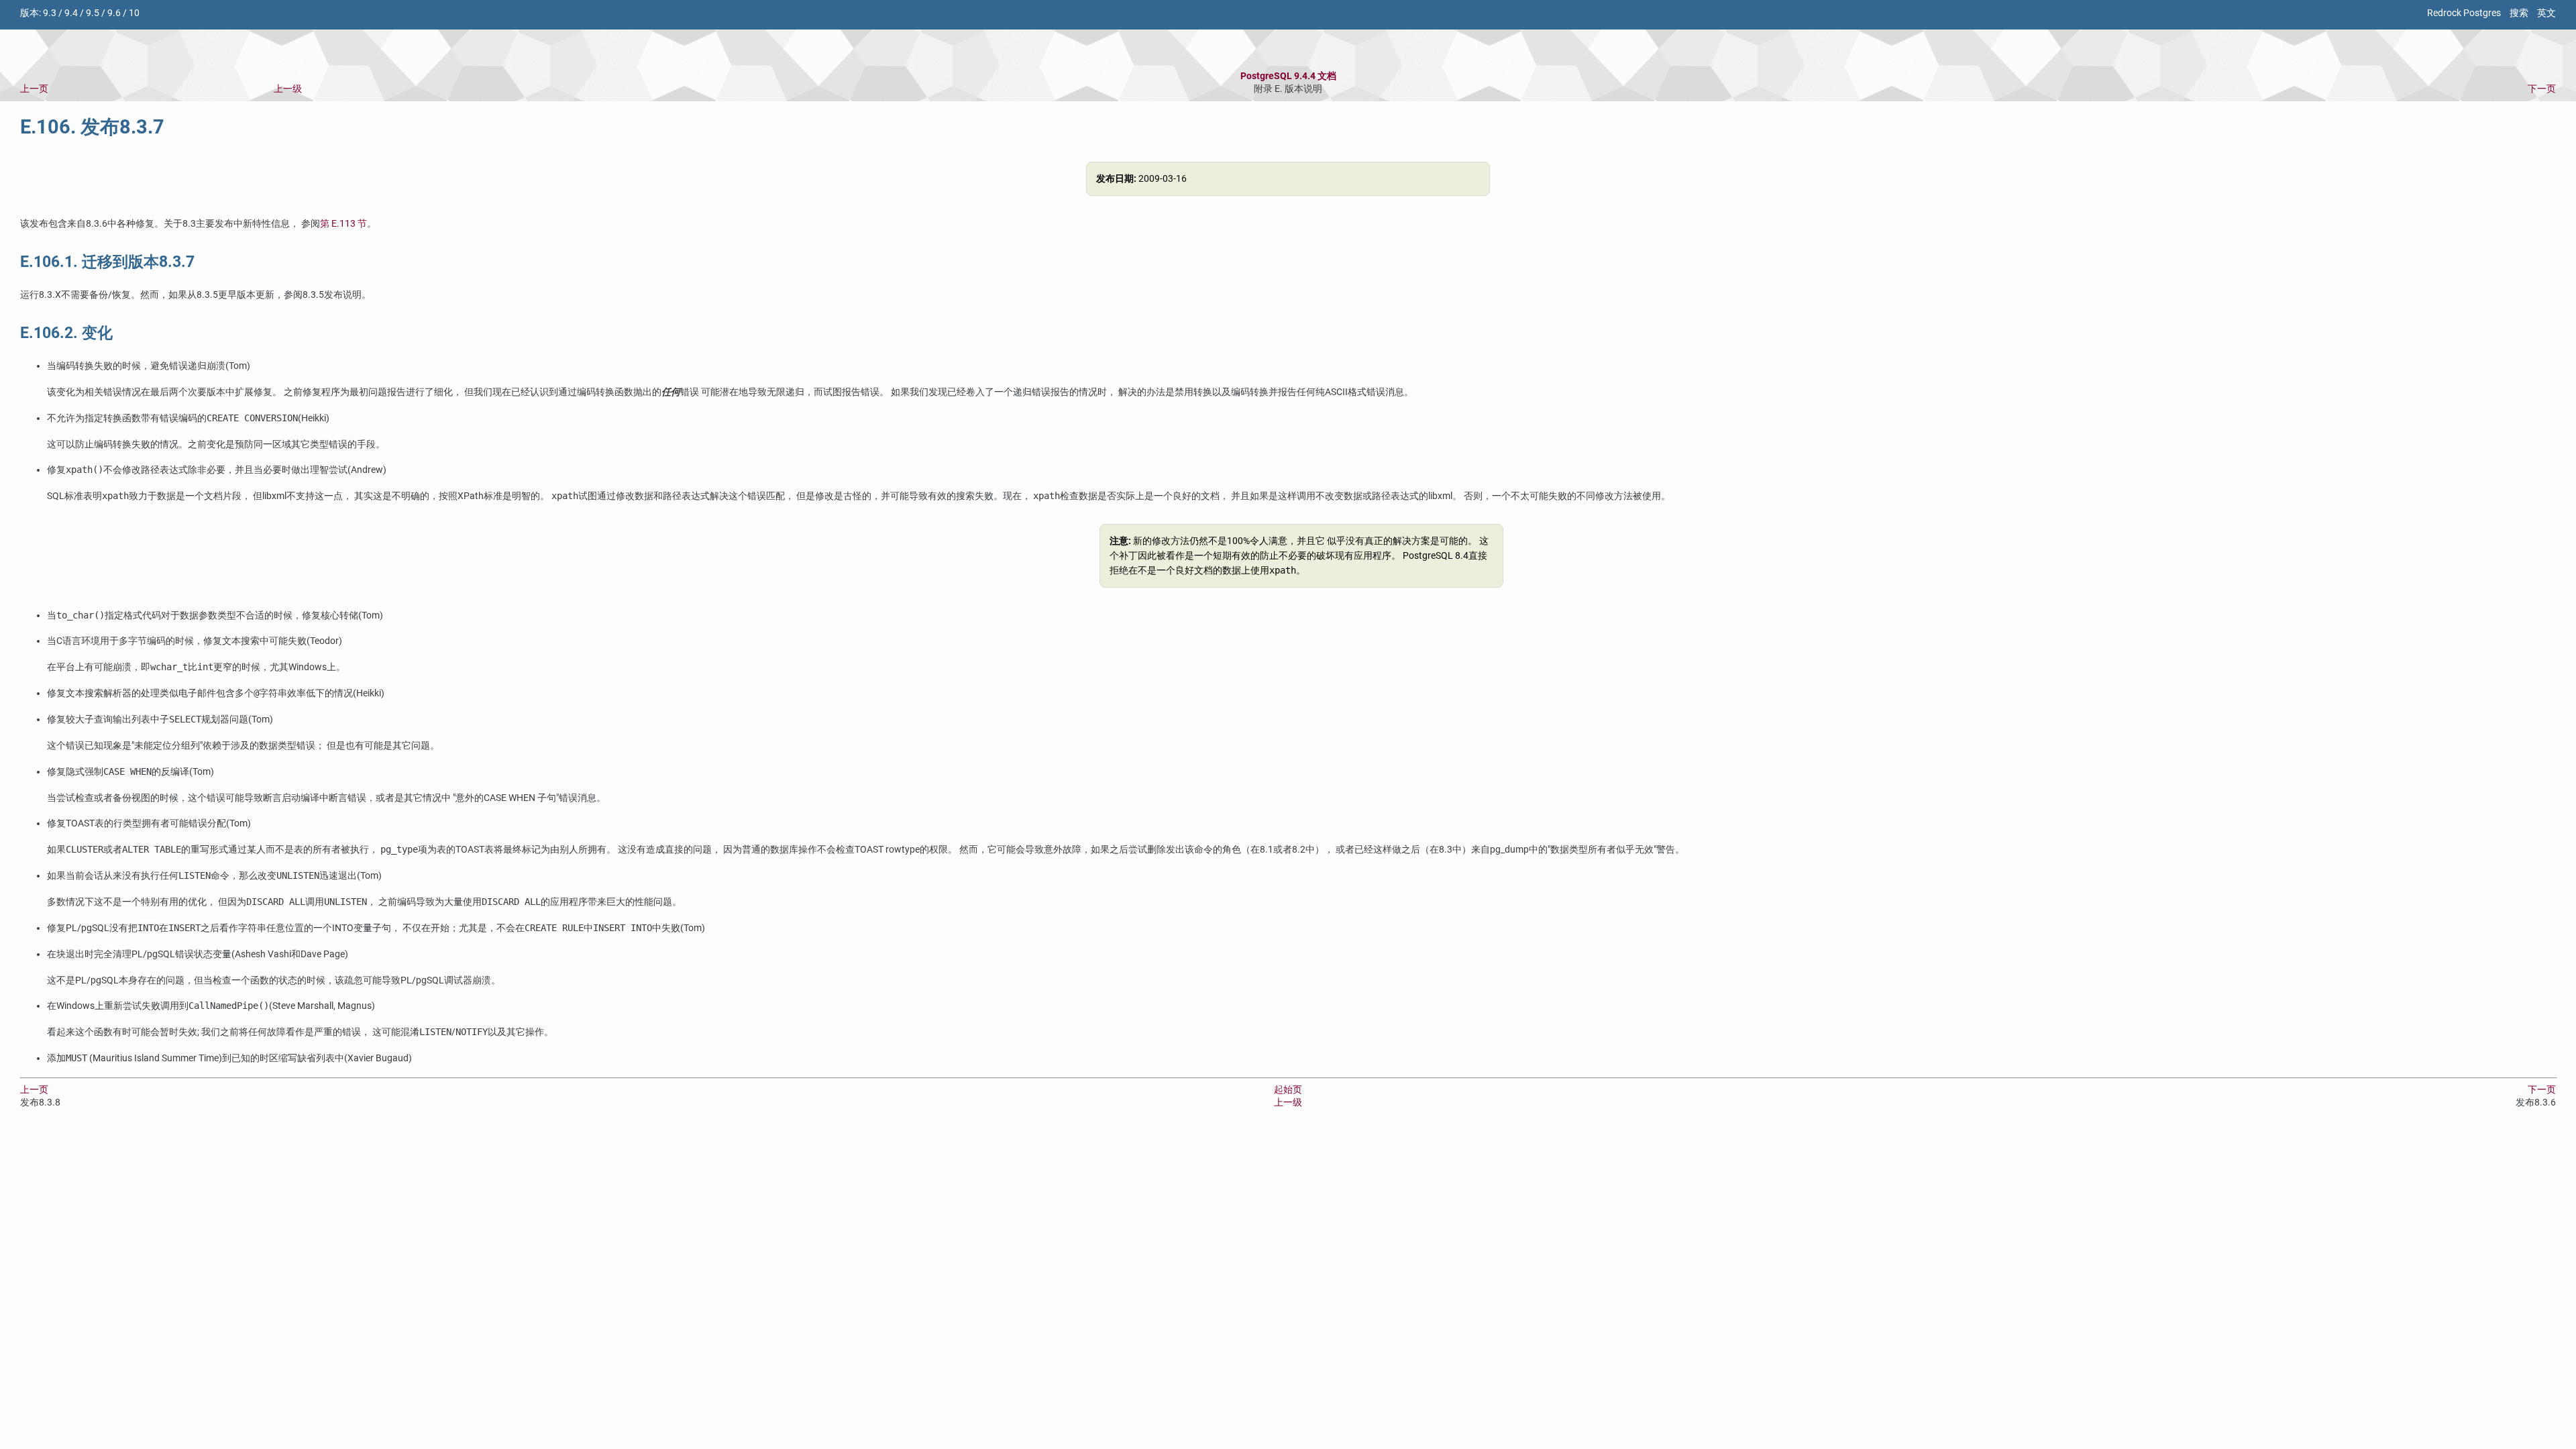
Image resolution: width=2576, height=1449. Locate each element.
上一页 (34, 89)
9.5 (93, 13)
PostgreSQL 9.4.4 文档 (1288, 76)
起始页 (1288, 1090)
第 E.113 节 (343, 224)
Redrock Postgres (2464, 13)
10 (134, 13)
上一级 (288, 89)
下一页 (2542, 89)
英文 (2546, 13)
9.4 (71, 13)
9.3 (50, 13)
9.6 (114, 13)
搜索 (2519, 13)
